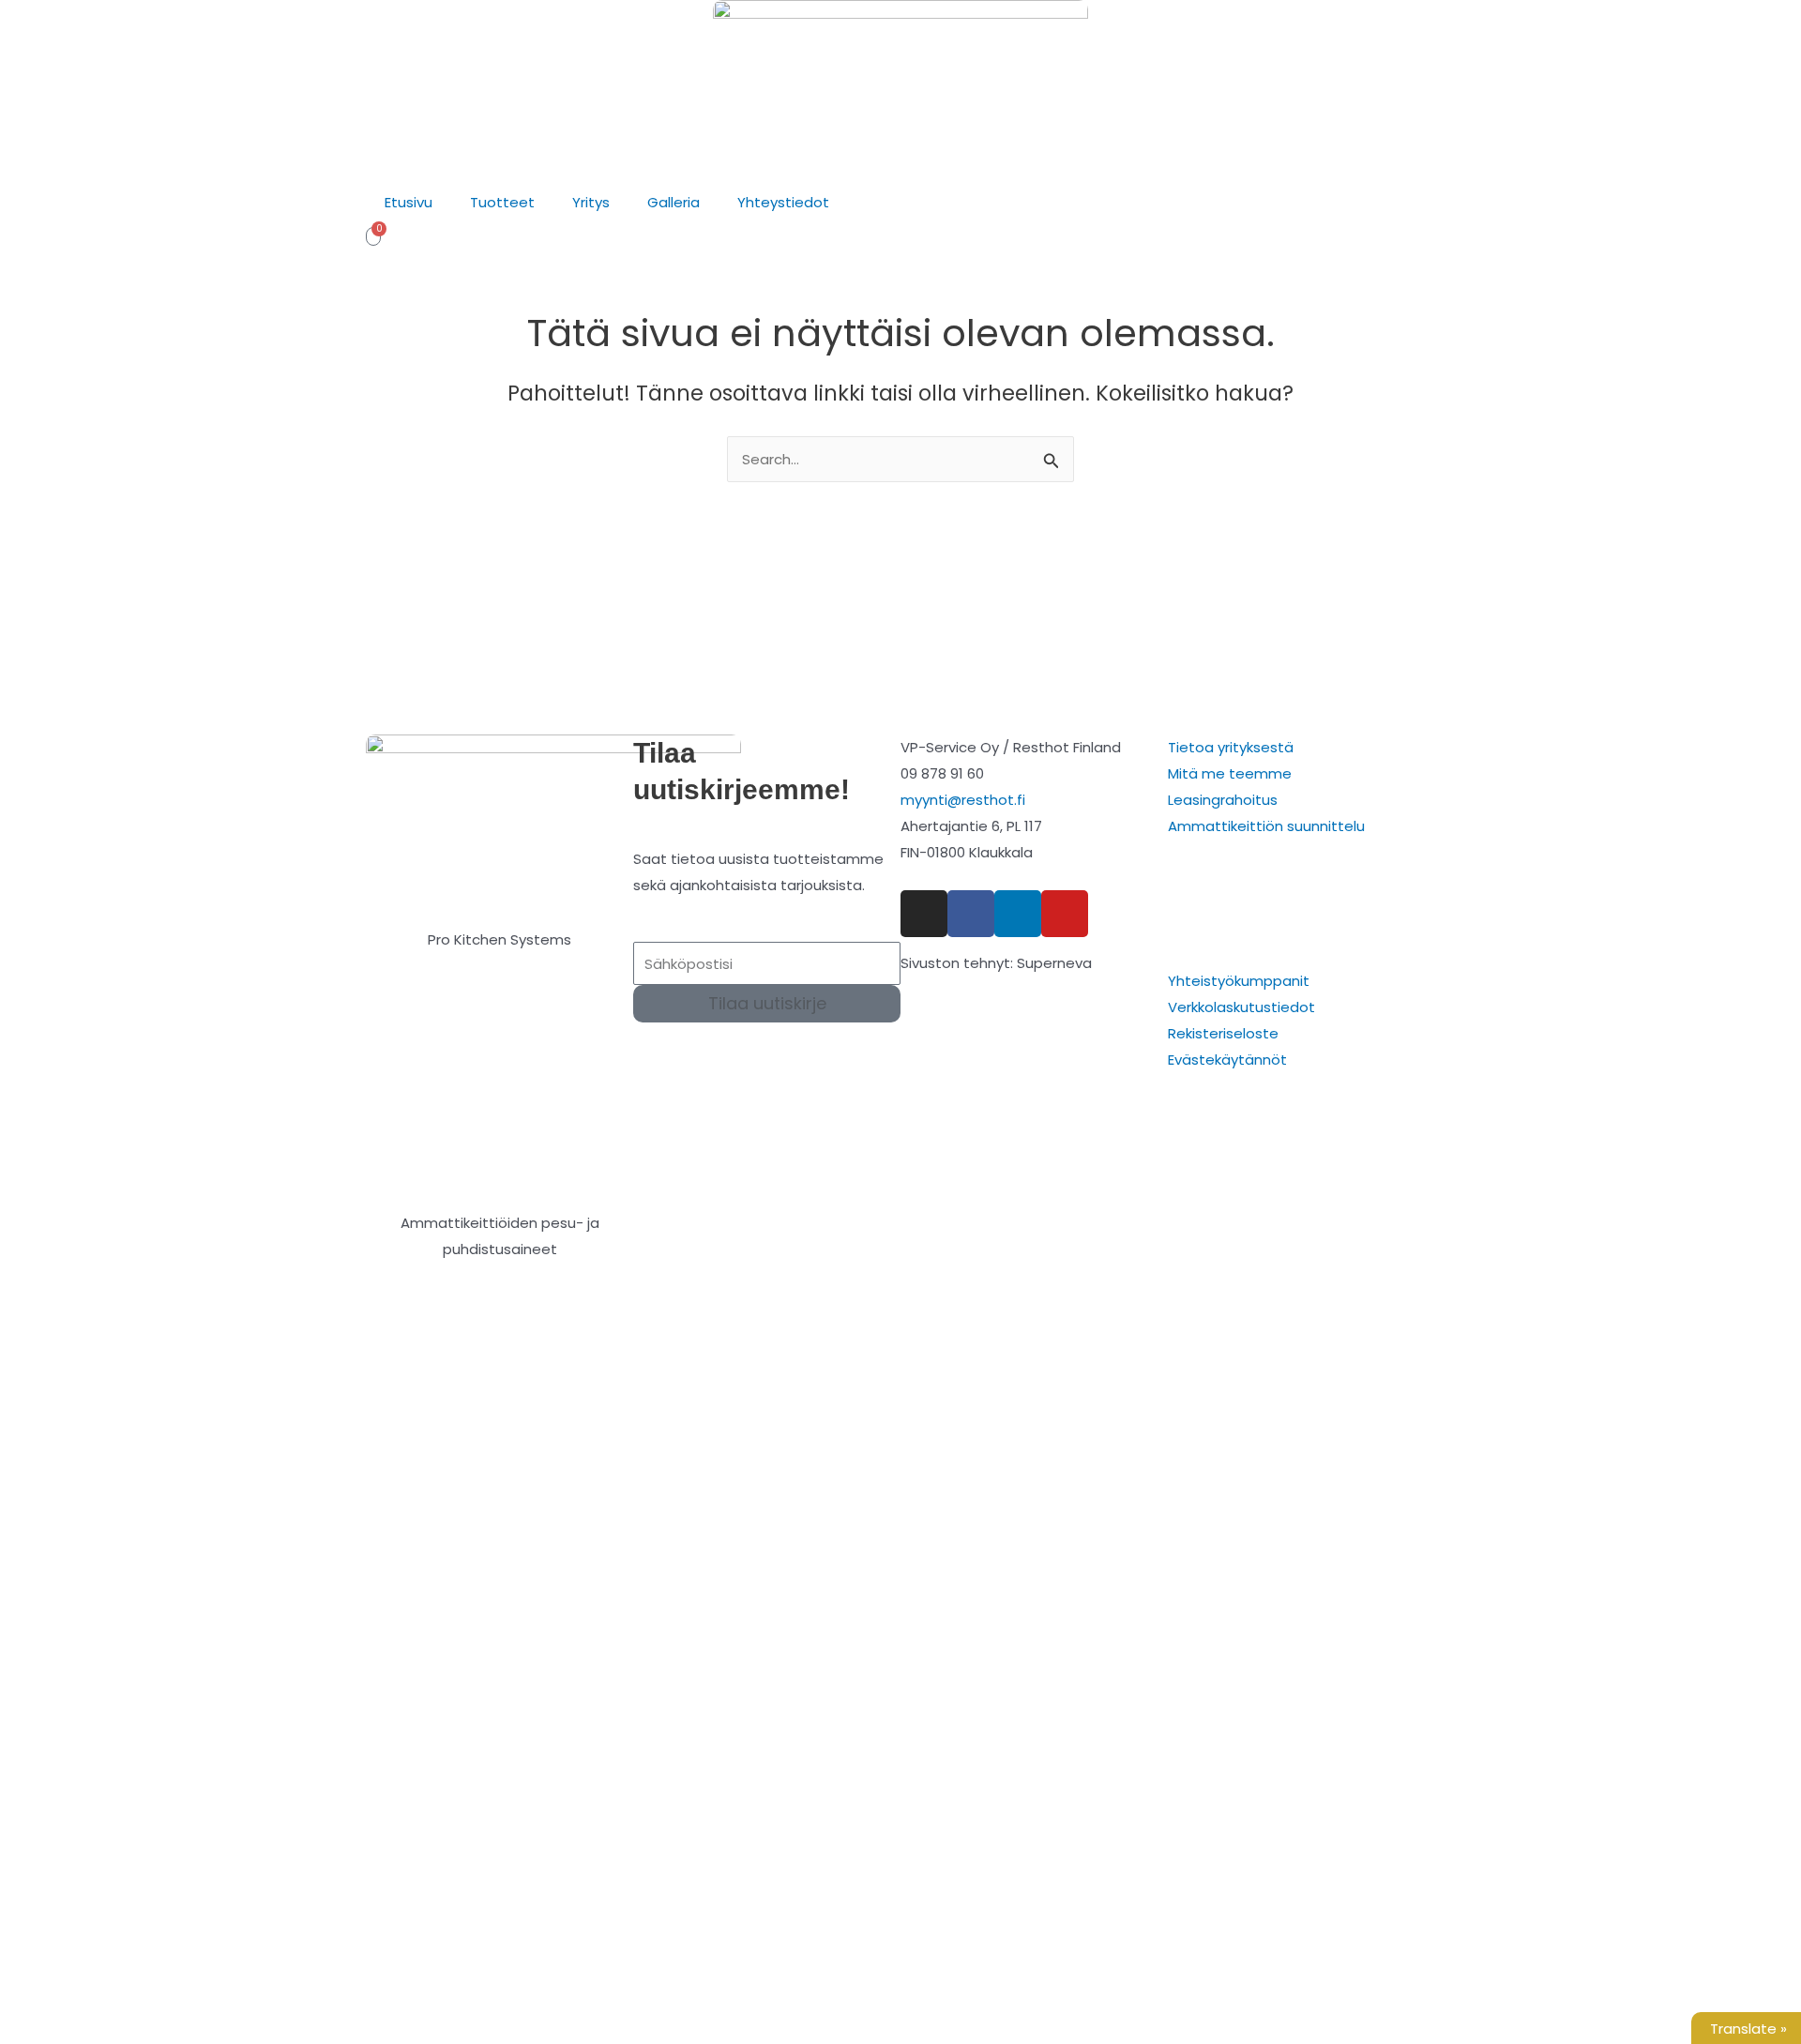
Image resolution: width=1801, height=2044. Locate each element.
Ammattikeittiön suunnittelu (1266, 826)
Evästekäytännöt (1227, 1060)
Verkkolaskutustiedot (1241, 1007)
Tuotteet (502, 202)
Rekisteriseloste (1223, 1033)
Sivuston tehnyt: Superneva (996, 963)
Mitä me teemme (1230, 773)
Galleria (673, 202)
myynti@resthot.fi (963, 800)
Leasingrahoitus (1223, 800)
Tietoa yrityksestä (1231, 747)
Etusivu (409, 202)
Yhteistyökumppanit (1239, 981)
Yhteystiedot (783, 202)
